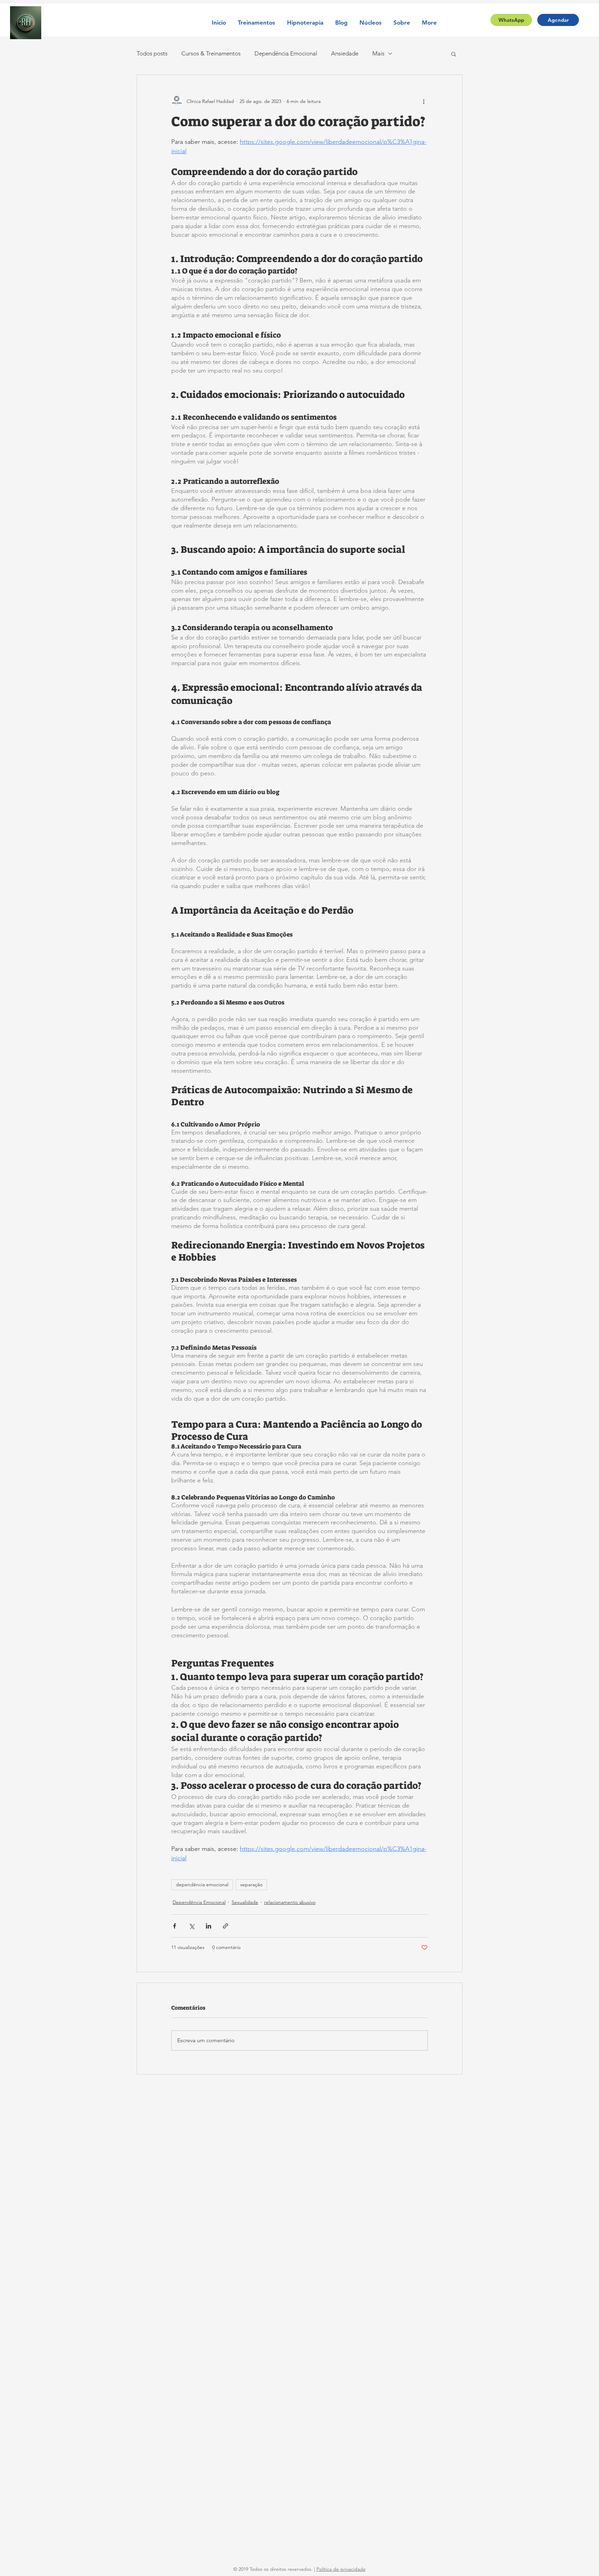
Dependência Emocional (286, 53)
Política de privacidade (341, 2569)
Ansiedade (345, 53)
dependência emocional (202, 1885)
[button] (257, 23)
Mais (378, 53)
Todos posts (152, 53)
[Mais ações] (424, 101)
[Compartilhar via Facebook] (175, 1926)
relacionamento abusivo (290, 1902)
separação (251, 1885)
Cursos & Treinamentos (211, 53)
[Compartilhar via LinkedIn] (209, 1926)
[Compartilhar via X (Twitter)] (192, 1926)
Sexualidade (245, 1902)
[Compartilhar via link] (225, 1926)
